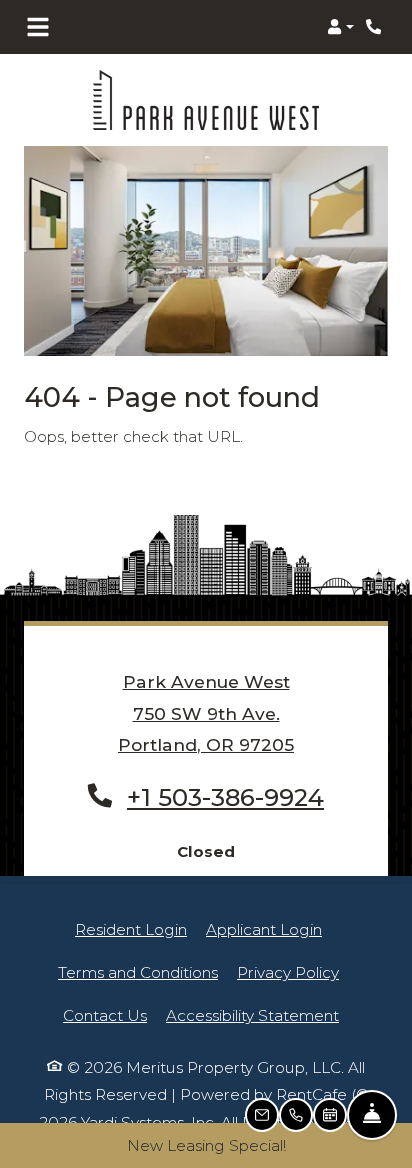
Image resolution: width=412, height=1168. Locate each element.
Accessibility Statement (252, 1015)
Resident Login (131, 929)
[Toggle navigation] (38, 27)
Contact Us (105, 1015)
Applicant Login (264, 929)
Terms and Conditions (138, 972)
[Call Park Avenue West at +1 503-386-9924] (376, 27)
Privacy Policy (288, 972)
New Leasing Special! (206, 1145)
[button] (340, 27)
